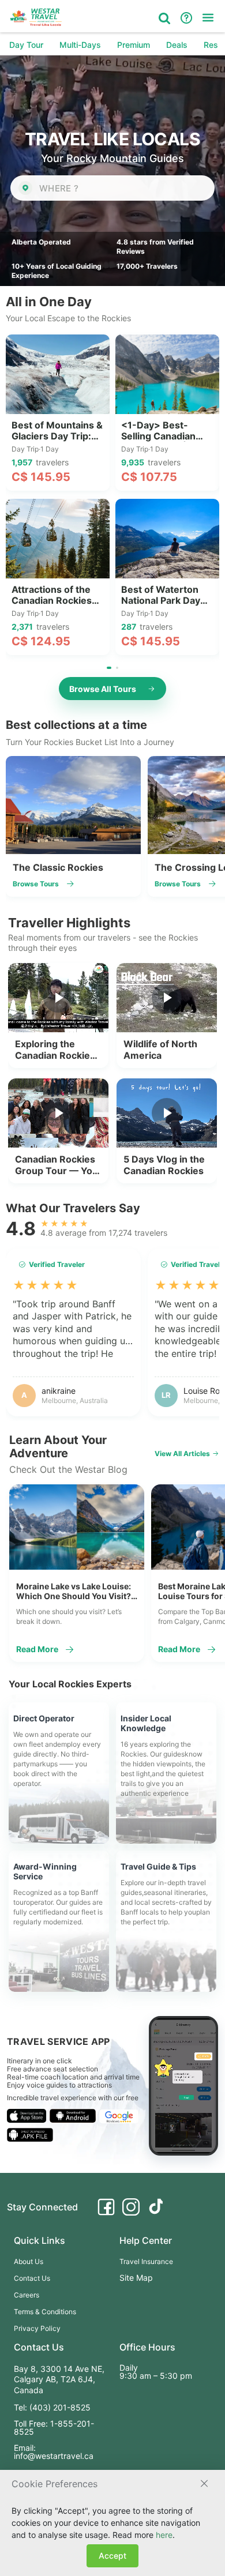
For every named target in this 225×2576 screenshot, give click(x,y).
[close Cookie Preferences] (204, 2484)
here (164, 2535)
